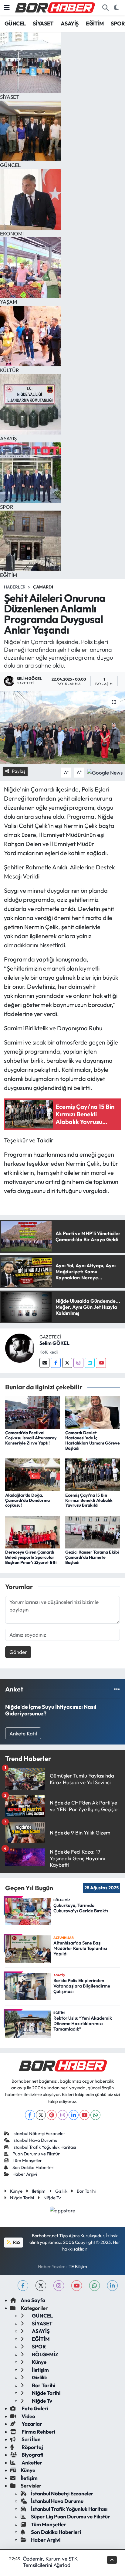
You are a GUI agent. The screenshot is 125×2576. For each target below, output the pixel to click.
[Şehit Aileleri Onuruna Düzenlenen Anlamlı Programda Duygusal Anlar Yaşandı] (62, 727)
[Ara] (105, 8)
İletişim (39, 2191)
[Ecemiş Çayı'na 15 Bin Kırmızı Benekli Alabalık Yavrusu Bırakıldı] (93, 1474)
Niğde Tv (52, 2198)
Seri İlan (31, 2439)
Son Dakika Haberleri (33, 2167)
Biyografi (32, 2455)
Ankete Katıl (23, 1733)
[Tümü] (117, 1689)
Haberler (15, 587)
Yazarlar (31, 2424)
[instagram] (59, 2286)
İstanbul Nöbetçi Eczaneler (39, 2133)
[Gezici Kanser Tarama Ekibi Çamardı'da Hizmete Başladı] (93, 1531)
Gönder (18, 1652)
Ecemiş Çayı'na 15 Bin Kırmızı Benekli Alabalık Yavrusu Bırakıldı (89, 1500)
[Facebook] (56, 1363)
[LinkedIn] (74, 2115)
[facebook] (23, 2286)
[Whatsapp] (95, 2115)
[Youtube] (101, 1363)
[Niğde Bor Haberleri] (55, 7)
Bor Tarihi (86, 2191)
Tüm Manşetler (27, 2160)
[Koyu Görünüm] (116, 8)
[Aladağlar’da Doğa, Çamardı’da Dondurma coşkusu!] (33, 1474)
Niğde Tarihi (22, 2198)
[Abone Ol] (105, 772)
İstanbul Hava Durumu (35, 2140)
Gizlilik (61, 2191)
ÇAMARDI (43, 587)
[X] (41, 2115)
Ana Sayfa (33, 2300)
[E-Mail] (44, 1363)
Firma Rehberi (38, 2432)
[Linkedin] (90, 1363)
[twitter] (41, 2286)
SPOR (118, 23)
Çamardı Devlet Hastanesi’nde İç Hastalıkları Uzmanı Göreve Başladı (93, 1440)
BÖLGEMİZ (45, 2354)
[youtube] (77, 2286)
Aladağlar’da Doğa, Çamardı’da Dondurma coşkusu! (27, 1500)
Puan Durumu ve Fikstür (36, 2154)
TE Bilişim (78, 2266)
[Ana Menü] (7, 8)
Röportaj (32, 2447)
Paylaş (19, 771)
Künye (16, 2191)
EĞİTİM (95, 23)
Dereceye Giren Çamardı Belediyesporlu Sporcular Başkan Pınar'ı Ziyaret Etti (31, 1557)
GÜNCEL (15, 23)
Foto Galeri (34, 2408)
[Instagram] (78, 1363)
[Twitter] (67, 1363)
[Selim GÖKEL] (20, 1347)
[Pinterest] (52, 2115)
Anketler (31, 2463)
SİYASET (43, 23)
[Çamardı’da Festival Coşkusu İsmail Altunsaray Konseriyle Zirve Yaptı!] (33, 1412)
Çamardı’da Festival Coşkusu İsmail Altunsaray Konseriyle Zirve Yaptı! (31, 1438)
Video (28, 2416)
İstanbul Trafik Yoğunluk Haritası (44, 2147)
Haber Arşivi (25, 2174)
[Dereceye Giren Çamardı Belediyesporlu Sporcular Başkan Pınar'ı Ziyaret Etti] (33, 1531)
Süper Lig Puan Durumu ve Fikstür (71, 2516)
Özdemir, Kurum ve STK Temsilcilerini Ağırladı (50, 2562)
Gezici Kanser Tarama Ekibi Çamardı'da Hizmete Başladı (92, 1557)
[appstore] (63, 2211)
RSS (16, 2242)
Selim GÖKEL (54, 1343)
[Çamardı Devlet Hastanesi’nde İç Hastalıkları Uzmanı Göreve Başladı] (93, 1412)
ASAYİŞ (70, 23)
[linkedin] (112, 2286)
